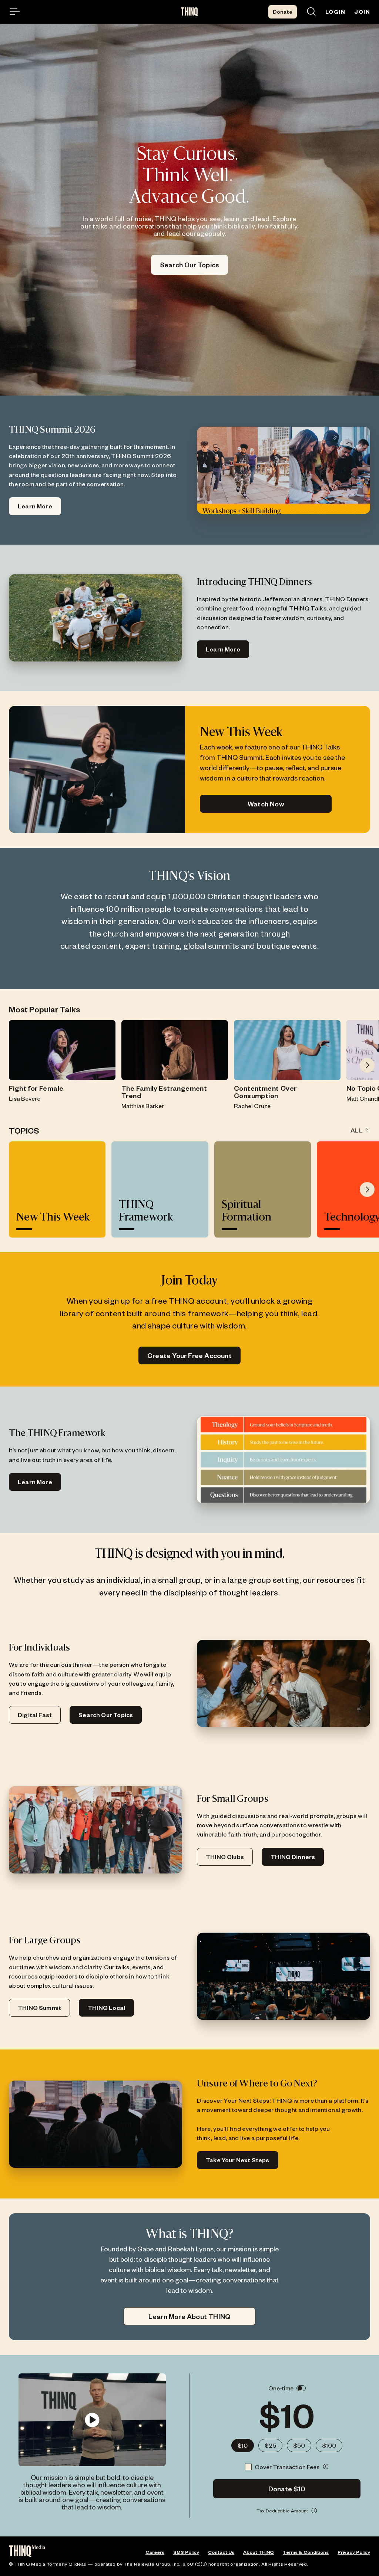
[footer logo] (27, 2552)
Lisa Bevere (25, 1098)
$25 (270, 2445)
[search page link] (311, 12)
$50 (299, 2445)
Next (367, 1065)
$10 (243, 2445)
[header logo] (190, 12)
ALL (357, 1130)
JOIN (362, 12)
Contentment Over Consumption (265, 1092)
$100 (329, 2445)
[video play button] (92, 2420)
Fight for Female (36, 1088)
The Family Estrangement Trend (164, 1092)
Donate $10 (287, 2489)
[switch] (301, 2388)
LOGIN (335, 12)
